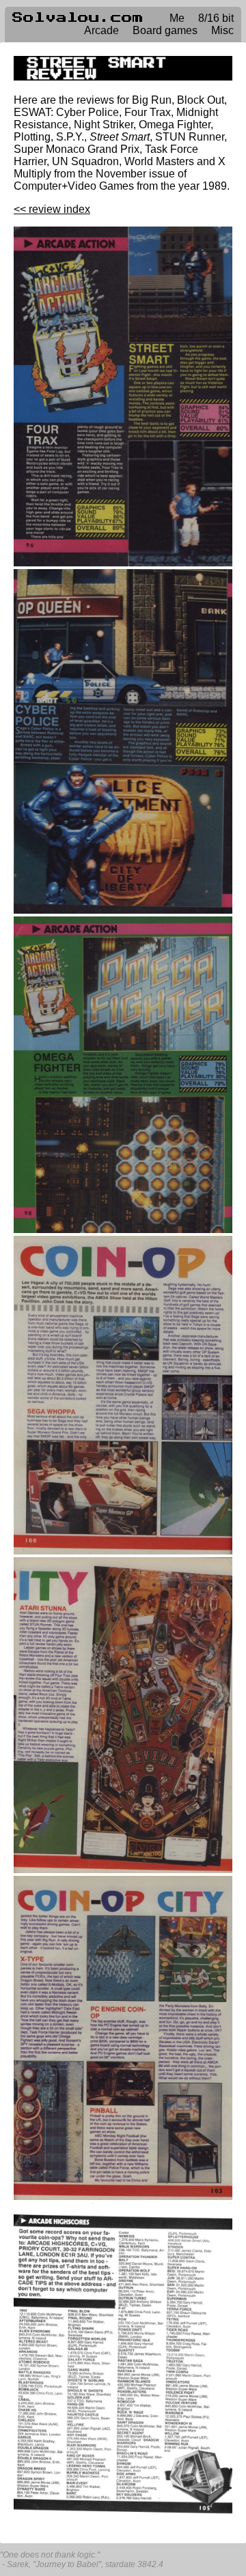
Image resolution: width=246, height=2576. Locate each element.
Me (177, 18)
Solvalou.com (78, 18)
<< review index (52, 209)
